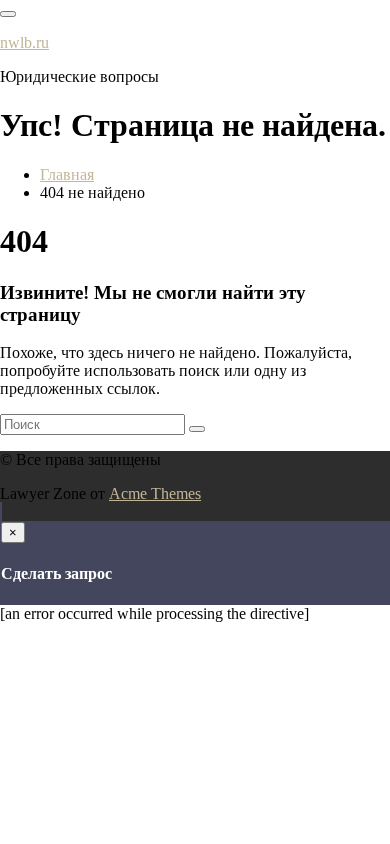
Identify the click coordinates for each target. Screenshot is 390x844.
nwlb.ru (24, 42)
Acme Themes (155, 493)
